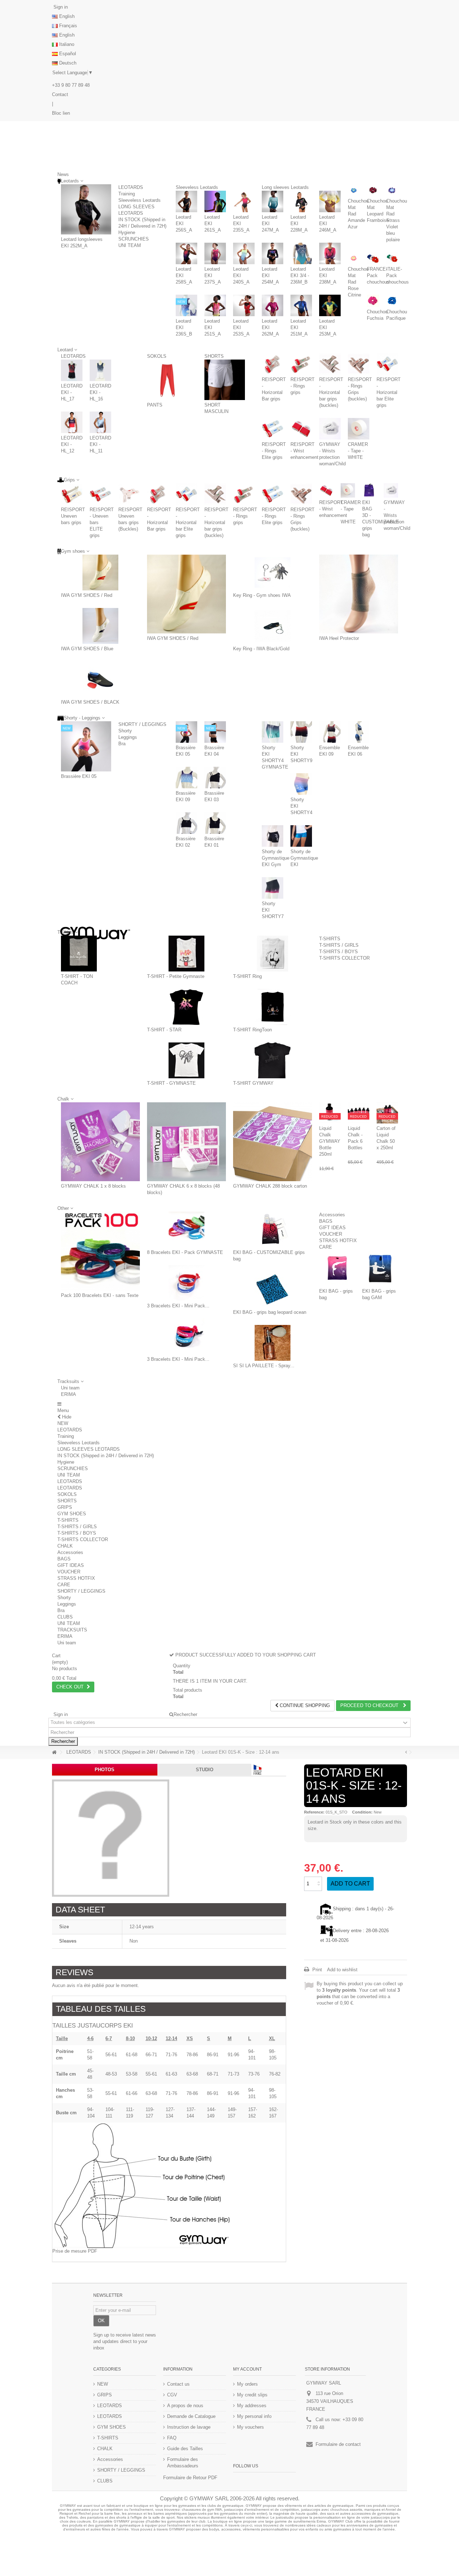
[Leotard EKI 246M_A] (330, 201)
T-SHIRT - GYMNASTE (171, 1083)
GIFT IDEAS (332, 1228)
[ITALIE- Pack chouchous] (392, 258)
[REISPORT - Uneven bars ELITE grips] (100, 494)
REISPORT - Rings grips (302, 386)
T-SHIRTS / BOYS (339, 952)
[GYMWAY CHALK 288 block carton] (273, 1142)
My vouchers (250, 2427)
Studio (205, 1770)
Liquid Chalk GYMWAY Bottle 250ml (330, 1141)
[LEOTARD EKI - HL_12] (72, 422)
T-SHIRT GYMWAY (253, 1083)
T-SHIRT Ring (247, 976)
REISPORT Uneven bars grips (73, 516)
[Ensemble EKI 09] (330, 732)
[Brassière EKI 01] (215, 823)
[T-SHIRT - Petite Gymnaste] (186, 954)
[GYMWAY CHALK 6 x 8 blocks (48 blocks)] (186, 1142)
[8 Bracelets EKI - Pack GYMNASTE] (186, 1230)
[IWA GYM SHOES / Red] (100, 572)
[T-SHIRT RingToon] (273, 1007)
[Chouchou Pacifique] (392, 301)
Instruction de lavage (189, 2427)
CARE (326, 1247)
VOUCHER (331, 1234)
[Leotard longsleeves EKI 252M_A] (86, 209)
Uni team (70, 1388)
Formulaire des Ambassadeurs (183, 2463)
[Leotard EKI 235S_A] (244, 201)
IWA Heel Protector (339, 638)
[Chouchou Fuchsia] (373, 301)
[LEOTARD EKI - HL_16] (100, 370)
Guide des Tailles (185, 2449)
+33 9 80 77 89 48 (71, 85)
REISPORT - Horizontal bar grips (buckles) (331, 392)
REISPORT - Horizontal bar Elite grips (389, 392)
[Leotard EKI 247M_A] (273, 201)
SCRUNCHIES (134, 239)
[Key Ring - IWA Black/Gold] (273, 626)
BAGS (326, 1221)
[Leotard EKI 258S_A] (186, 253)
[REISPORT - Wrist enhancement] (301, 429)
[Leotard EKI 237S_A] (215, 253)
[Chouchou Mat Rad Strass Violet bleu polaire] (392, 190)
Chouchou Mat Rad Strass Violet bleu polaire (397, 220)
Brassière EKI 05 (79, 776)
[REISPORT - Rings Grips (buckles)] (359, 364)
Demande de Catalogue (191, 2416)
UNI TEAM (130, 245)
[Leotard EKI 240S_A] (244, 253)
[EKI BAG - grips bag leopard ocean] (273, 1289)
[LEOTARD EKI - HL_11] (100, 422)
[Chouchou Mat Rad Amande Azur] (354, 190)
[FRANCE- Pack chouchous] (373, 258)
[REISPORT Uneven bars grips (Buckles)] (129, 494)
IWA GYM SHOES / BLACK (90, 702)
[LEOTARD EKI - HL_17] (72, 370)
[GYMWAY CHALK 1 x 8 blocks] (100, 1142)
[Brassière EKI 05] (86, 746)
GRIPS (65, 1507)
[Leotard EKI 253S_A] (244, 305)
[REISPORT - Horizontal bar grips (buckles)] (330, 364)
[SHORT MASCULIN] (225, 380)
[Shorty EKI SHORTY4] (301, 784)
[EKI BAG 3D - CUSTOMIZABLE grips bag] (369, 490)
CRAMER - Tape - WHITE (358, 451)
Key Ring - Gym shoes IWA (262, 595)
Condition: (362, 1812)
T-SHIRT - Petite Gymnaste (176, 976)
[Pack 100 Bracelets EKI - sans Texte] (100, 1251)
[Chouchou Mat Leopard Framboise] (373, 190)
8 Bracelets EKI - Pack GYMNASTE (185, 1252)
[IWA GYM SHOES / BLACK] (100, 679)
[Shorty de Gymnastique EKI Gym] (273, 836)
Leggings (128, 737)
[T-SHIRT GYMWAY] (273, 1060)
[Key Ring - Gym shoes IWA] (273, 572)
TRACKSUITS (72, 1630)
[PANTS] (167, 380)
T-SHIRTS (330, 939)
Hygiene (127, 232)
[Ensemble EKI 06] (359, 732)
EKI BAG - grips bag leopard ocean (270, 1312)
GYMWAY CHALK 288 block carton (270, 1186)
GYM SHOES (72, 1514)
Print (316, 1970)
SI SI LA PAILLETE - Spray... (264, 1366)
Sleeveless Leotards (139, 200)
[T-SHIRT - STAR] (186, 1007)
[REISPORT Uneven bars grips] (72, 494)
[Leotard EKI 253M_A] (330, 305)
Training (127, 194)
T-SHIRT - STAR (164, 1030)
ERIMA (68, 1394)
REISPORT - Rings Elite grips (274, 451)
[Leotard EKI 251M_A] (301, 305)
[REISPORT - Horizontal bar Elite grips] (387, 364)
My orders (247, 2384)
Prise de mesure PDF (75, 2251)
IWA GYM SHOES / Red (87, 595)
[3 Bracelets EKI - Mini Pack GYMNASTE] (186, 1283)
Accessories (332, 1215)
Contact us (178, 2384)
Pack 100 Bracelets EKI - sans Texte (100, 1295)
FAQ (172, 2438)
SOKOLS (157, 356)
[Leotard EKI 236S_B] (186, 305)
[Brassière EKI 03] (215, 778)
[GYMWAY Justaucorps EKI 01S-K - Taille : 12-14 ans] (111, 1838)
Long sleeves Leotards (285, 187)
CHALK (65, 1546)
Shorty (125, 731)
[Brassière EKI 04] (215, 732)
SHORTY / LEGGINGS (142, 724)
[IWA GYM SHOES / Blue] (100, 626)
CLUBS (65, 1617)
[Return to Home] (54, 1752)
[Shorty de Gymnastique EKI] (301, 836)
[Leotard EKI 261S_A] (215, 201)
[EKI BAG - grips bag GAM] (380, 1268)
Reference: (314, 1812)
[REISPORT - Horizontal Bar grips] (273, 364)
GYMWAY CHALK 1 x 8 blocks (93, 1186)
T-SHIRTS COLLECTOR (344, 958)
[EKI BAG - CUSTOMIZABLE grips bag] (273, 1230)
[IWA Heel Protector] (359, 594)
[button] (70, 1381)
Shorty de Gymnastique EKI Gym (276, 858)
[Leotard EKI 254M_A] (273, 253)
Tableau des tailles (101, 2009)
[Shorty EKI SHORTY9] (301, 732)
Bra (122, 744)
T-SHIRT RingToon (252, 1030)
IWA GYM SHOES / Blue (87, 649)
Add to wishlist (342, 1970)
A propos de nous (185, 2406)
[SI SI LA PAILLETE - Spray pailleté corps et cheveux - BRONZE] (273, 1343)
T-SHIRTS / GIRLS (339, 945)
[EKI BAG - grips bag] (337, 1268)
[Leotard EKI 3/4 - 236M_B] (301, 253)
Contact (60, 94)
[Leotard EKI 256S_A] (186, 201)
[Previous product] (406, 1752)
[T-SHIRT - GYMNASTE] (186, 1060)
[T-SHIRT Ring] (273, 954)
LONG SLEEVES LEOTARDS (89, 1449)
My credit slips (252, 2395)
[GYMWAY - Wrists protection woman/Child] (330, 429)
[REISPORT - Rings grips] (301, 364)
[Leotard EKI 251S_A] (215, 305)
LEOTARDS (131, 187)
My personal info (254, 2416)
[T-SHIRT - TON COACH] (79, 954)
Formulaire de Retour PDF (190, 2478)
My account (247, 2369)
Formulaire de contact (338, 2444)
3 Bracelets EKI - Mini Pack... (178, 1306)
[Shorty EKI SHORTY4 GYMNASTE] (273, 732)
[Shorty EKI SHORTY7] (273, 888)
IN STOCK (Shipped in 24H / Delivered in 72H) (106, 1456)
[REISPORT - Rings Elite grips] (273, 429)
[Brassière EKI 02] (186, 823)
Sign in (60, 7)
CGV (172, 2395)
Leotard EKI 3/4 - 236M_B (300, 275)
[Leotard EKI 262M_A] (273, 305)
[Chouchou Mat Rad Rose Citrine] (354, 258)
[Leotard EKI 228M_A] (301, 201)
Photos (105, 1770)
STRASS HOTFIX (338, 1241)
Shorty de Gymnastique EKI (304, 858)
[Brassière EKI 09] (186, 778)
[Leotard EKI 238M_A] (330, 253)
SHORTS (214, 356)
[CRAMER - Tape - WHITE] (359, 429)
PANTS (155, 405)
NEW (63, 1423)
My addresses (252, 2406)
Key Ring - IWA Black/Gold (261, 649)
